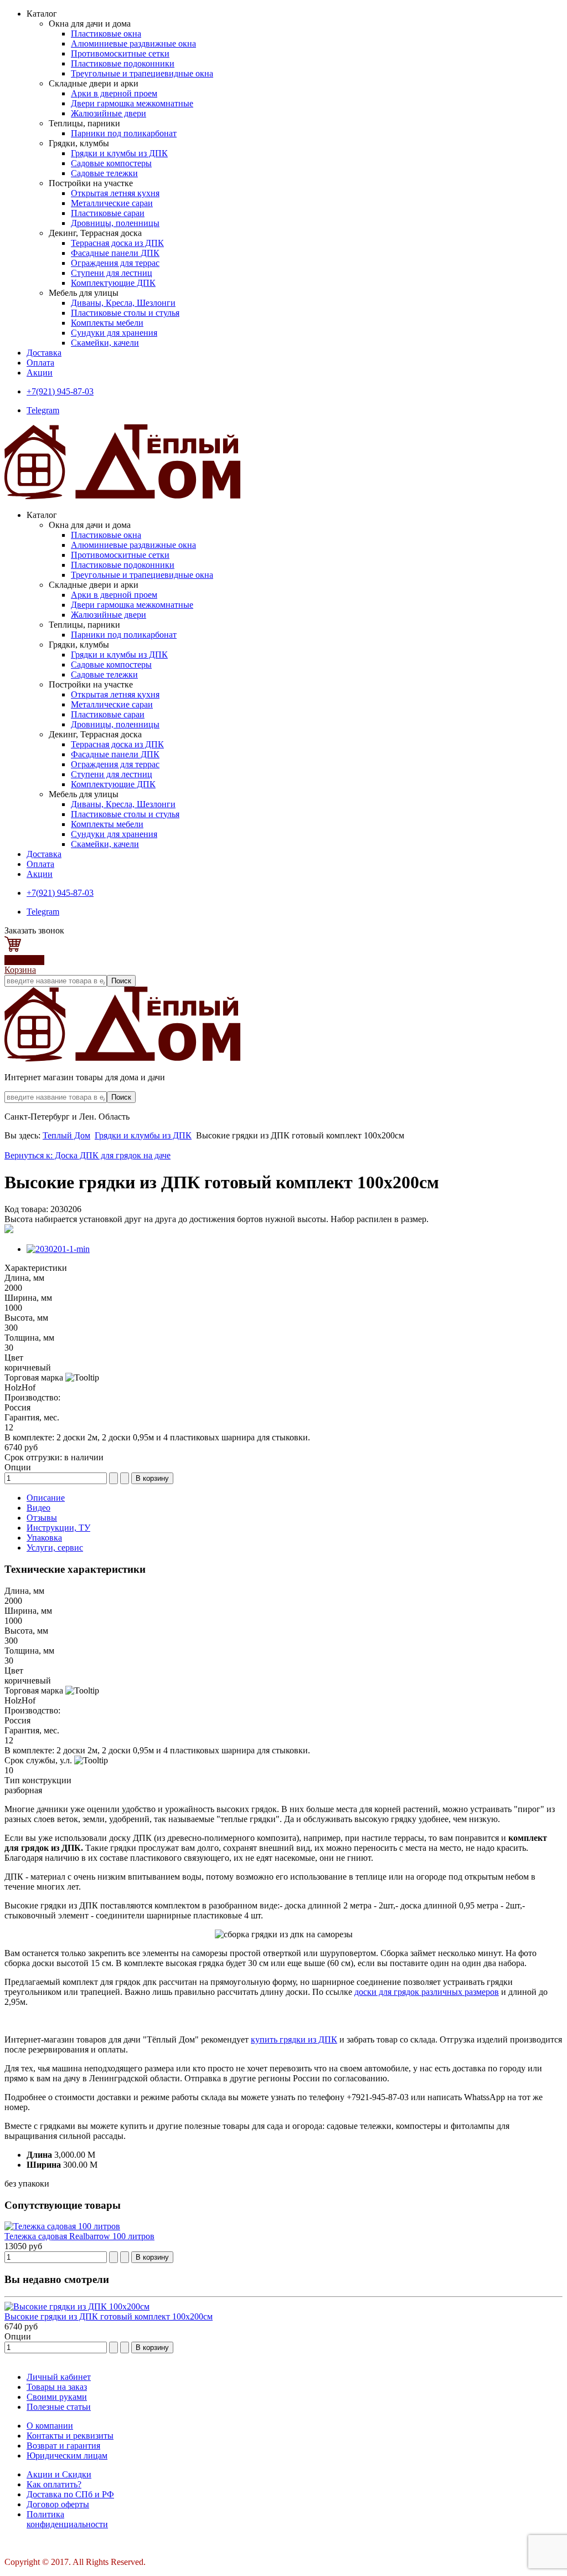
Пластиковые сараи (108, 213)
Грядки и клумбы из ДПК (119, 153)
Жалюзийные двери (109, 113)
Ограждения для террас (115, 263)
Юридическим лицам (67, 2456)
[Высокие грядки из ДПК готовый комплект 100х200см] (77, 2306)
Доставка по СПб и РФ (70, 2494)
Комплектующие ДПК (113, 283)
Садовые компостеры (111, 163)
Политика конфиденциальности (67, 2519)
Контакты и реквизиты (70, 2436)
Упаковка (44, 1538)
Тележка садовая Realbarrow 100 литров (79, 2236)
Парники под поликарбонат (124, 133)
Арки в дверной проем (114, 93)
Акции (40, 373)
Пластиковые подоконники (123, 63)
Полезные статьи (59, 2407)
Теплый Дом (66, 1135)
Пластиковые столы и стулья (125, 313)
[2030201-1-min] (58, 1249)
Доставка (44, 353)
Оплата (40, 363)
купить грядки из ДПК (294, 2039)
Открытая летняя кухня (115, 193)
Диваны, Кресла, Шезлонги (123, 303)
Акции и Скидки (59, 2474)
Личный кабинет (59, 2377)
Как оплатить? (54, 2484)
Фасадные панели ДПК (115, 253)
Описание (46, 1498)
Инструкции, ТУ (58, 1528)
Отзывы (42, 1518)
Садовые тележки (104, 173)
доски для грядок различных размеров (427, 1992)
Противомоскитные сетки (120, 53)
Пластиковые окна (106, 34)
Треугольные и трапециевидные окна (142, 73)
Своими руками (57, 2397)
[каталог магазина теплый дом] (122, 1058)
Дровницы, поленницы (115, 223)
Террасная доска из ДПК (117, 243)
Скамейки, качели (105, 343)
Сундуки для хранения (114, 333)
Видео (38, 1508)
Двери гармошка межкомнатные (132, 103)
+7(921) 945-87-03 (60, 391)
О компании (50, 2426)
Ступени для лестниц (112, 273)
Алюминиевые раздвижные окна (133, 43)
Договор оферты (58, 2504)
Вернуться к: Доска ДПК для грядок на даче (87, 1155)
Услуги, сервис (55, 1548)
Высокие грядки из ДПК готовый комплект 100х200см (109, 2316)
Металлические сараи (112, 203)
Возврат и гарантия (63, 2446)
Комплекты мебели (107, 323)
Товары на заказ (57, 2387)
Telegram (43, 410)
